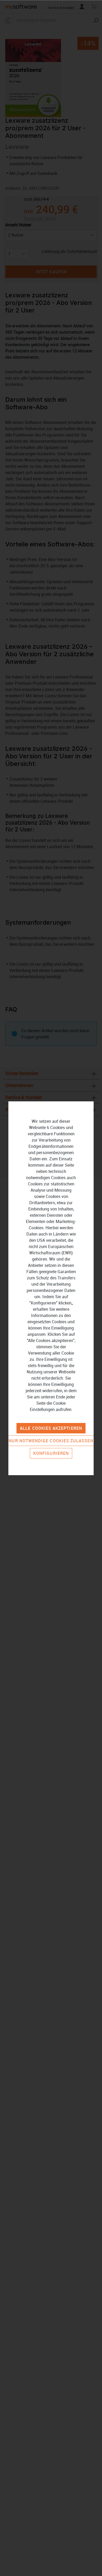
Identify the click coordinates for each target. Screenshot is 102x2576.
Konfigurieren (51, 1453)
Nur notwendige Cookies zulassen (51, 1441)
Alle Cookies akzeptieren (51, 1428)
